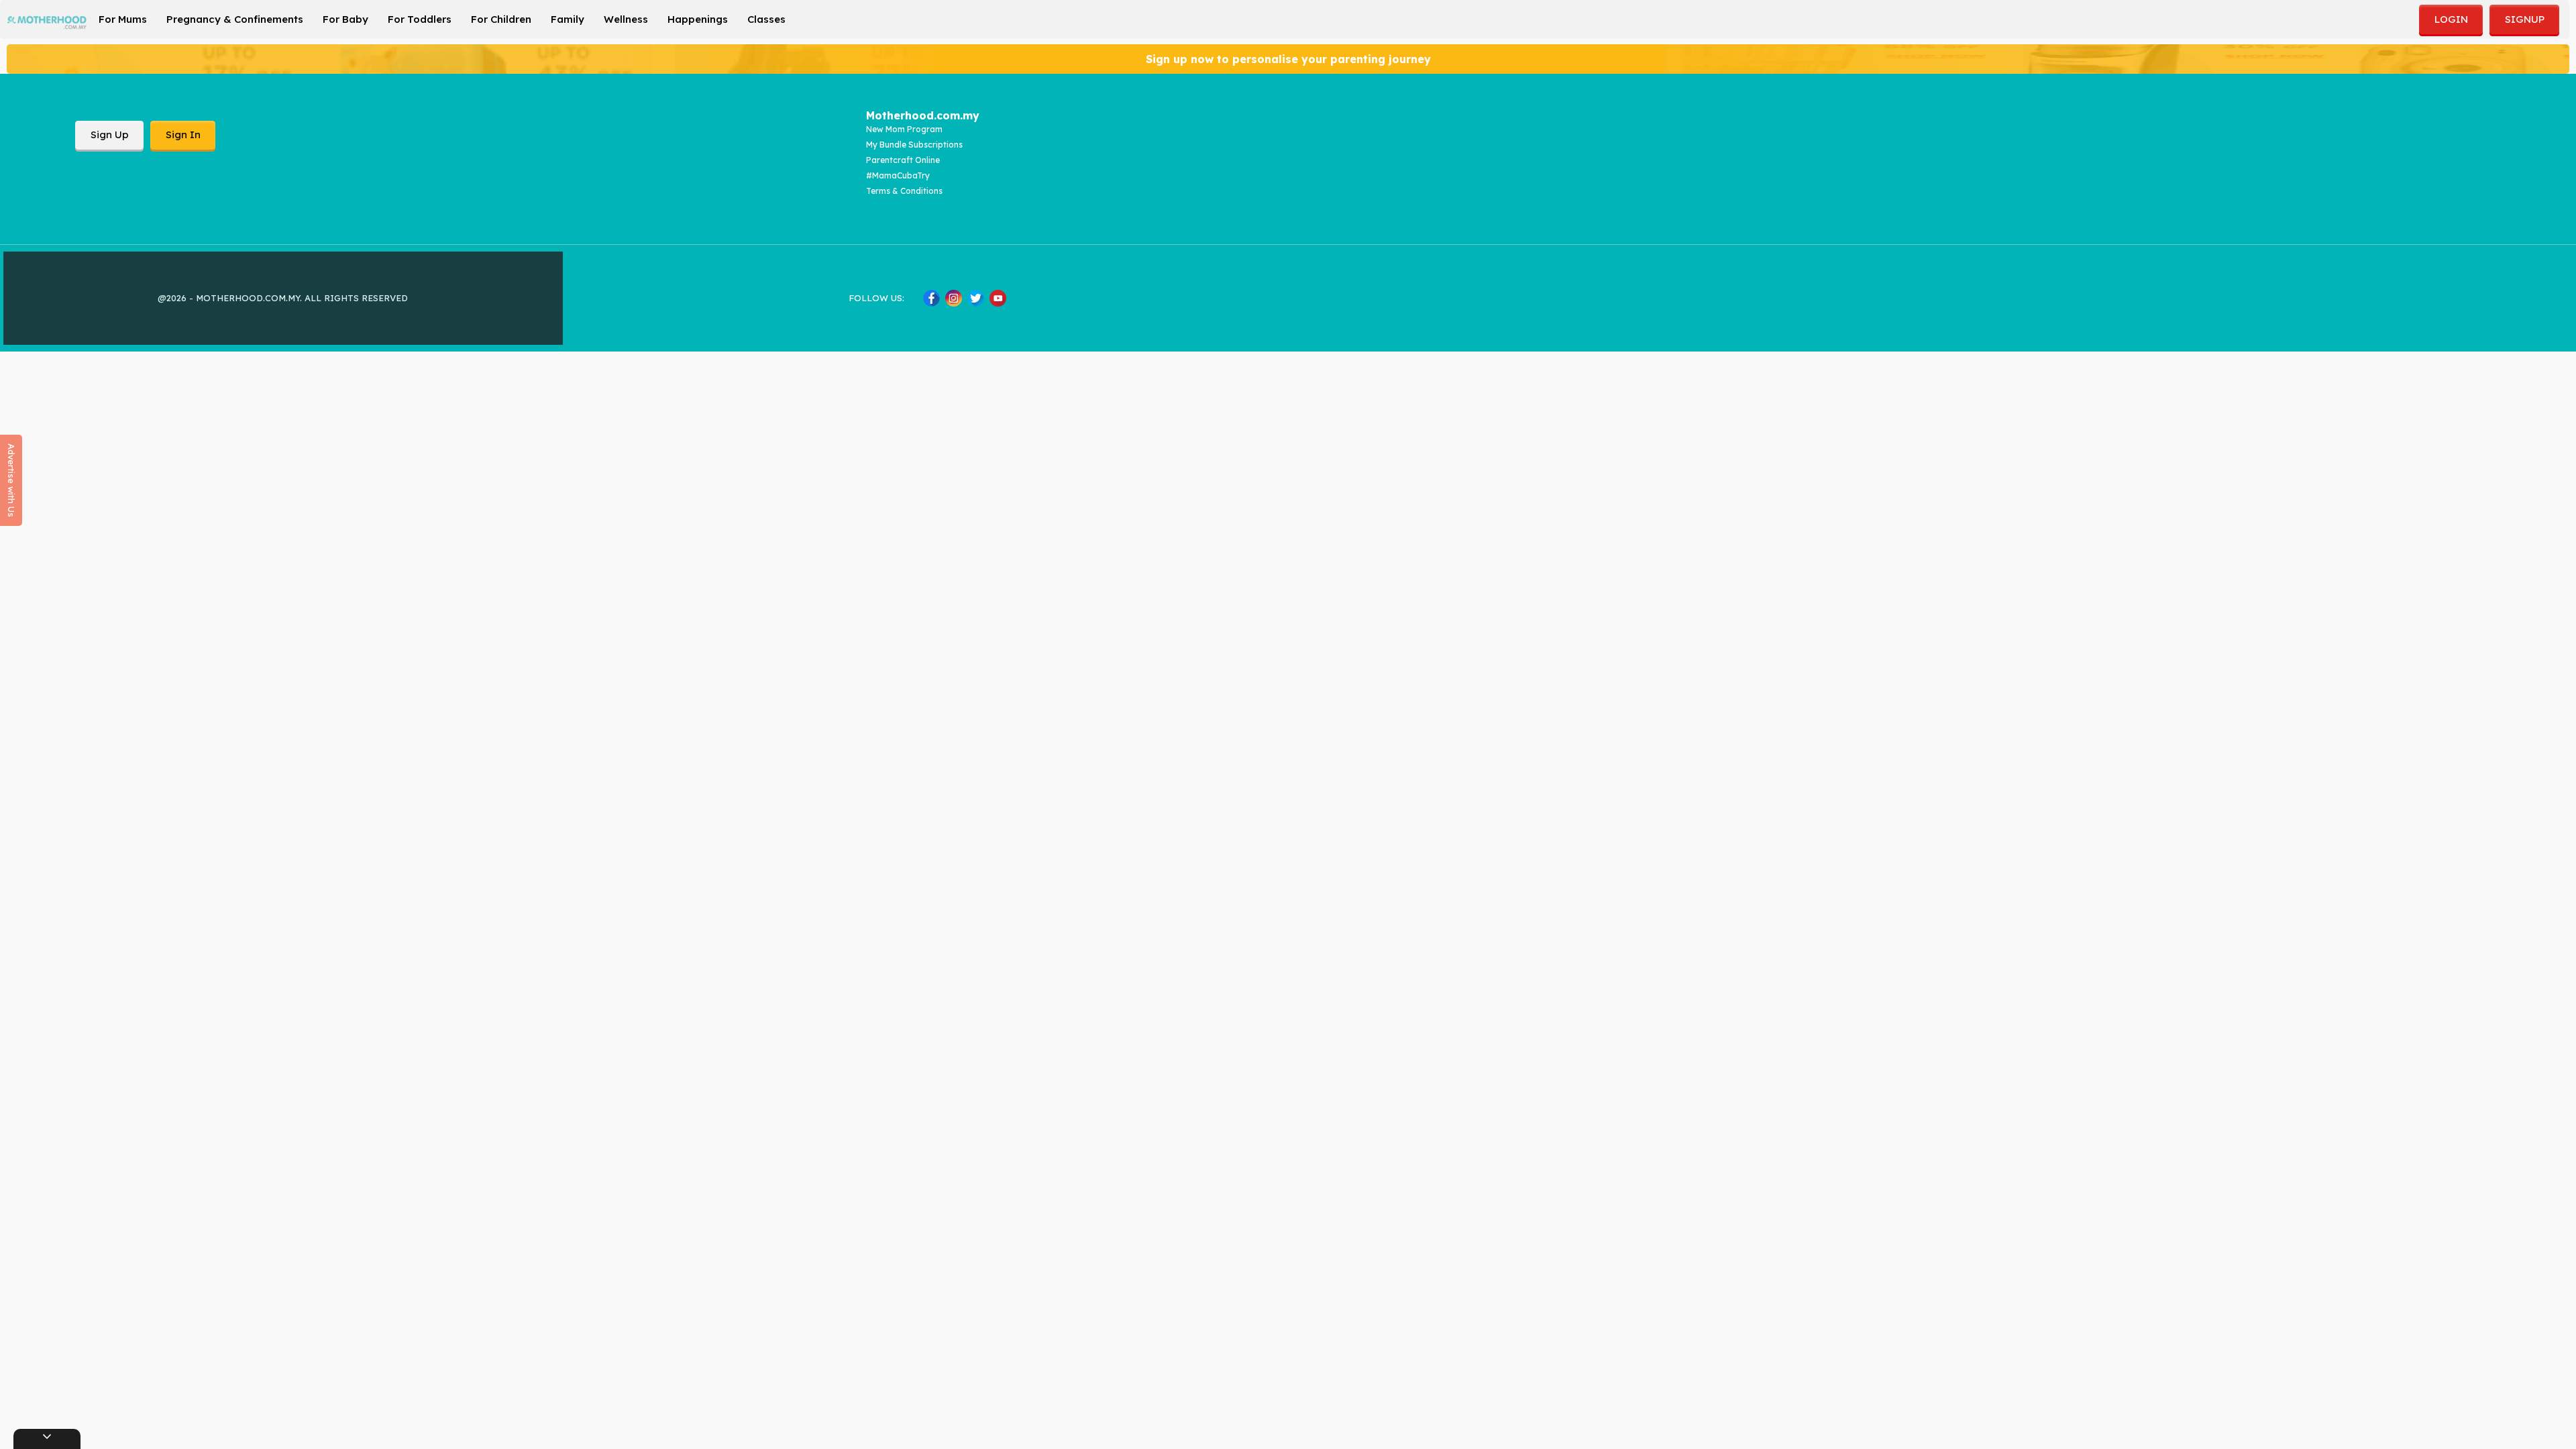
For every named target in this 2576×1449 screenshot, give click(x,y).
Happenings (698, 19)
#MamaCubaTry (898, 175)
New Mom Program (904, 129)
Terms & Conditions (904, 191)
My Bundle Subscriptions (914, 145)
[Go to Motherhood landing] (47, 22)
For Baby (345, 19)
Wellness (626, 19)
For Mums (123, 19)
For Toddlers (420, 19)
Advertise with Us (11, 480)
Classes (766, 19)
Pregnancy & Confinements (235, 19)
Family (568, 19)
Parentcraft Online (903, 160)
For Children (501, 19)
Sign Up (110, 135)
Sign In (183, 135)
